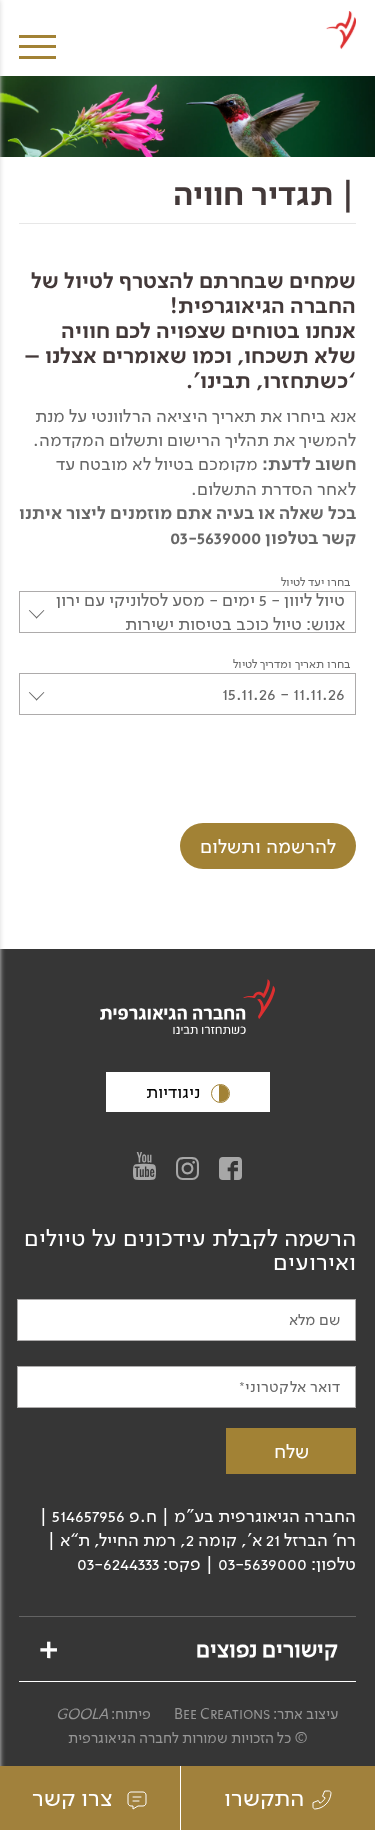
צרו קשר (75, 1798)
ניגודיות (175, 1092)
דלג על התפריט (185, 7)
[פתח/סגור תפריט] (37, 32)
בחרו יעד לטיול (315, 582)
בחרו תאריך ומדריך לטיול (291, 664)
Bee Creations (222, 1714)
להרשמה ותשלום (268, 846)
